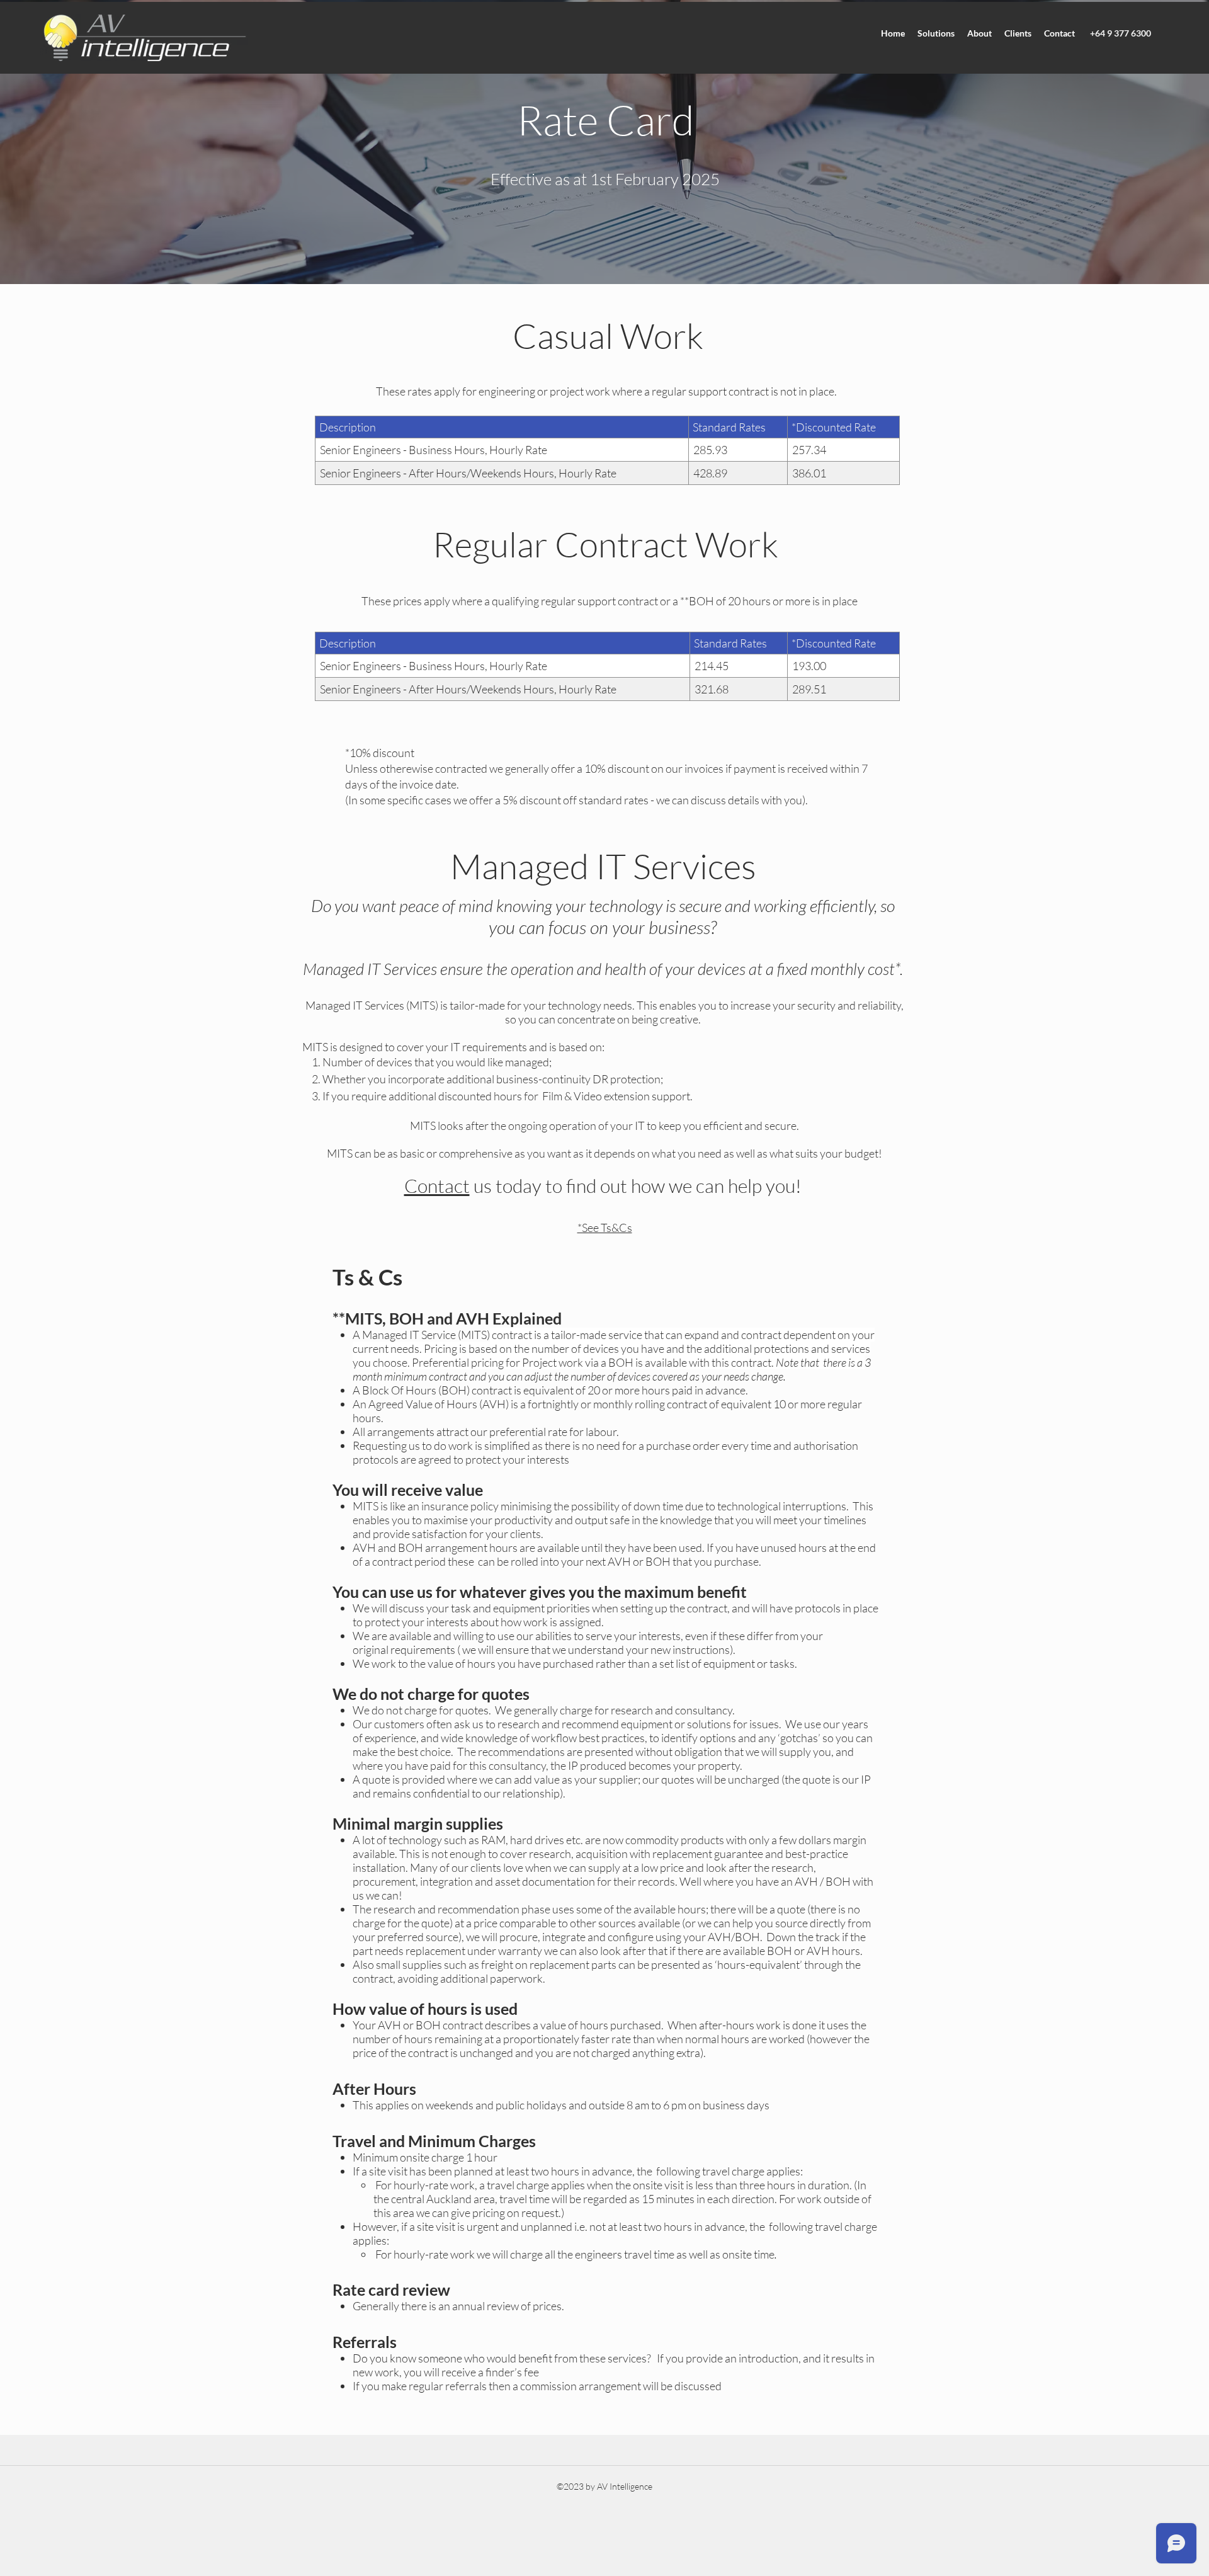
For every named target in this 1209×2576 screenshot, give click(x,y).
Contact (437, 1186)
